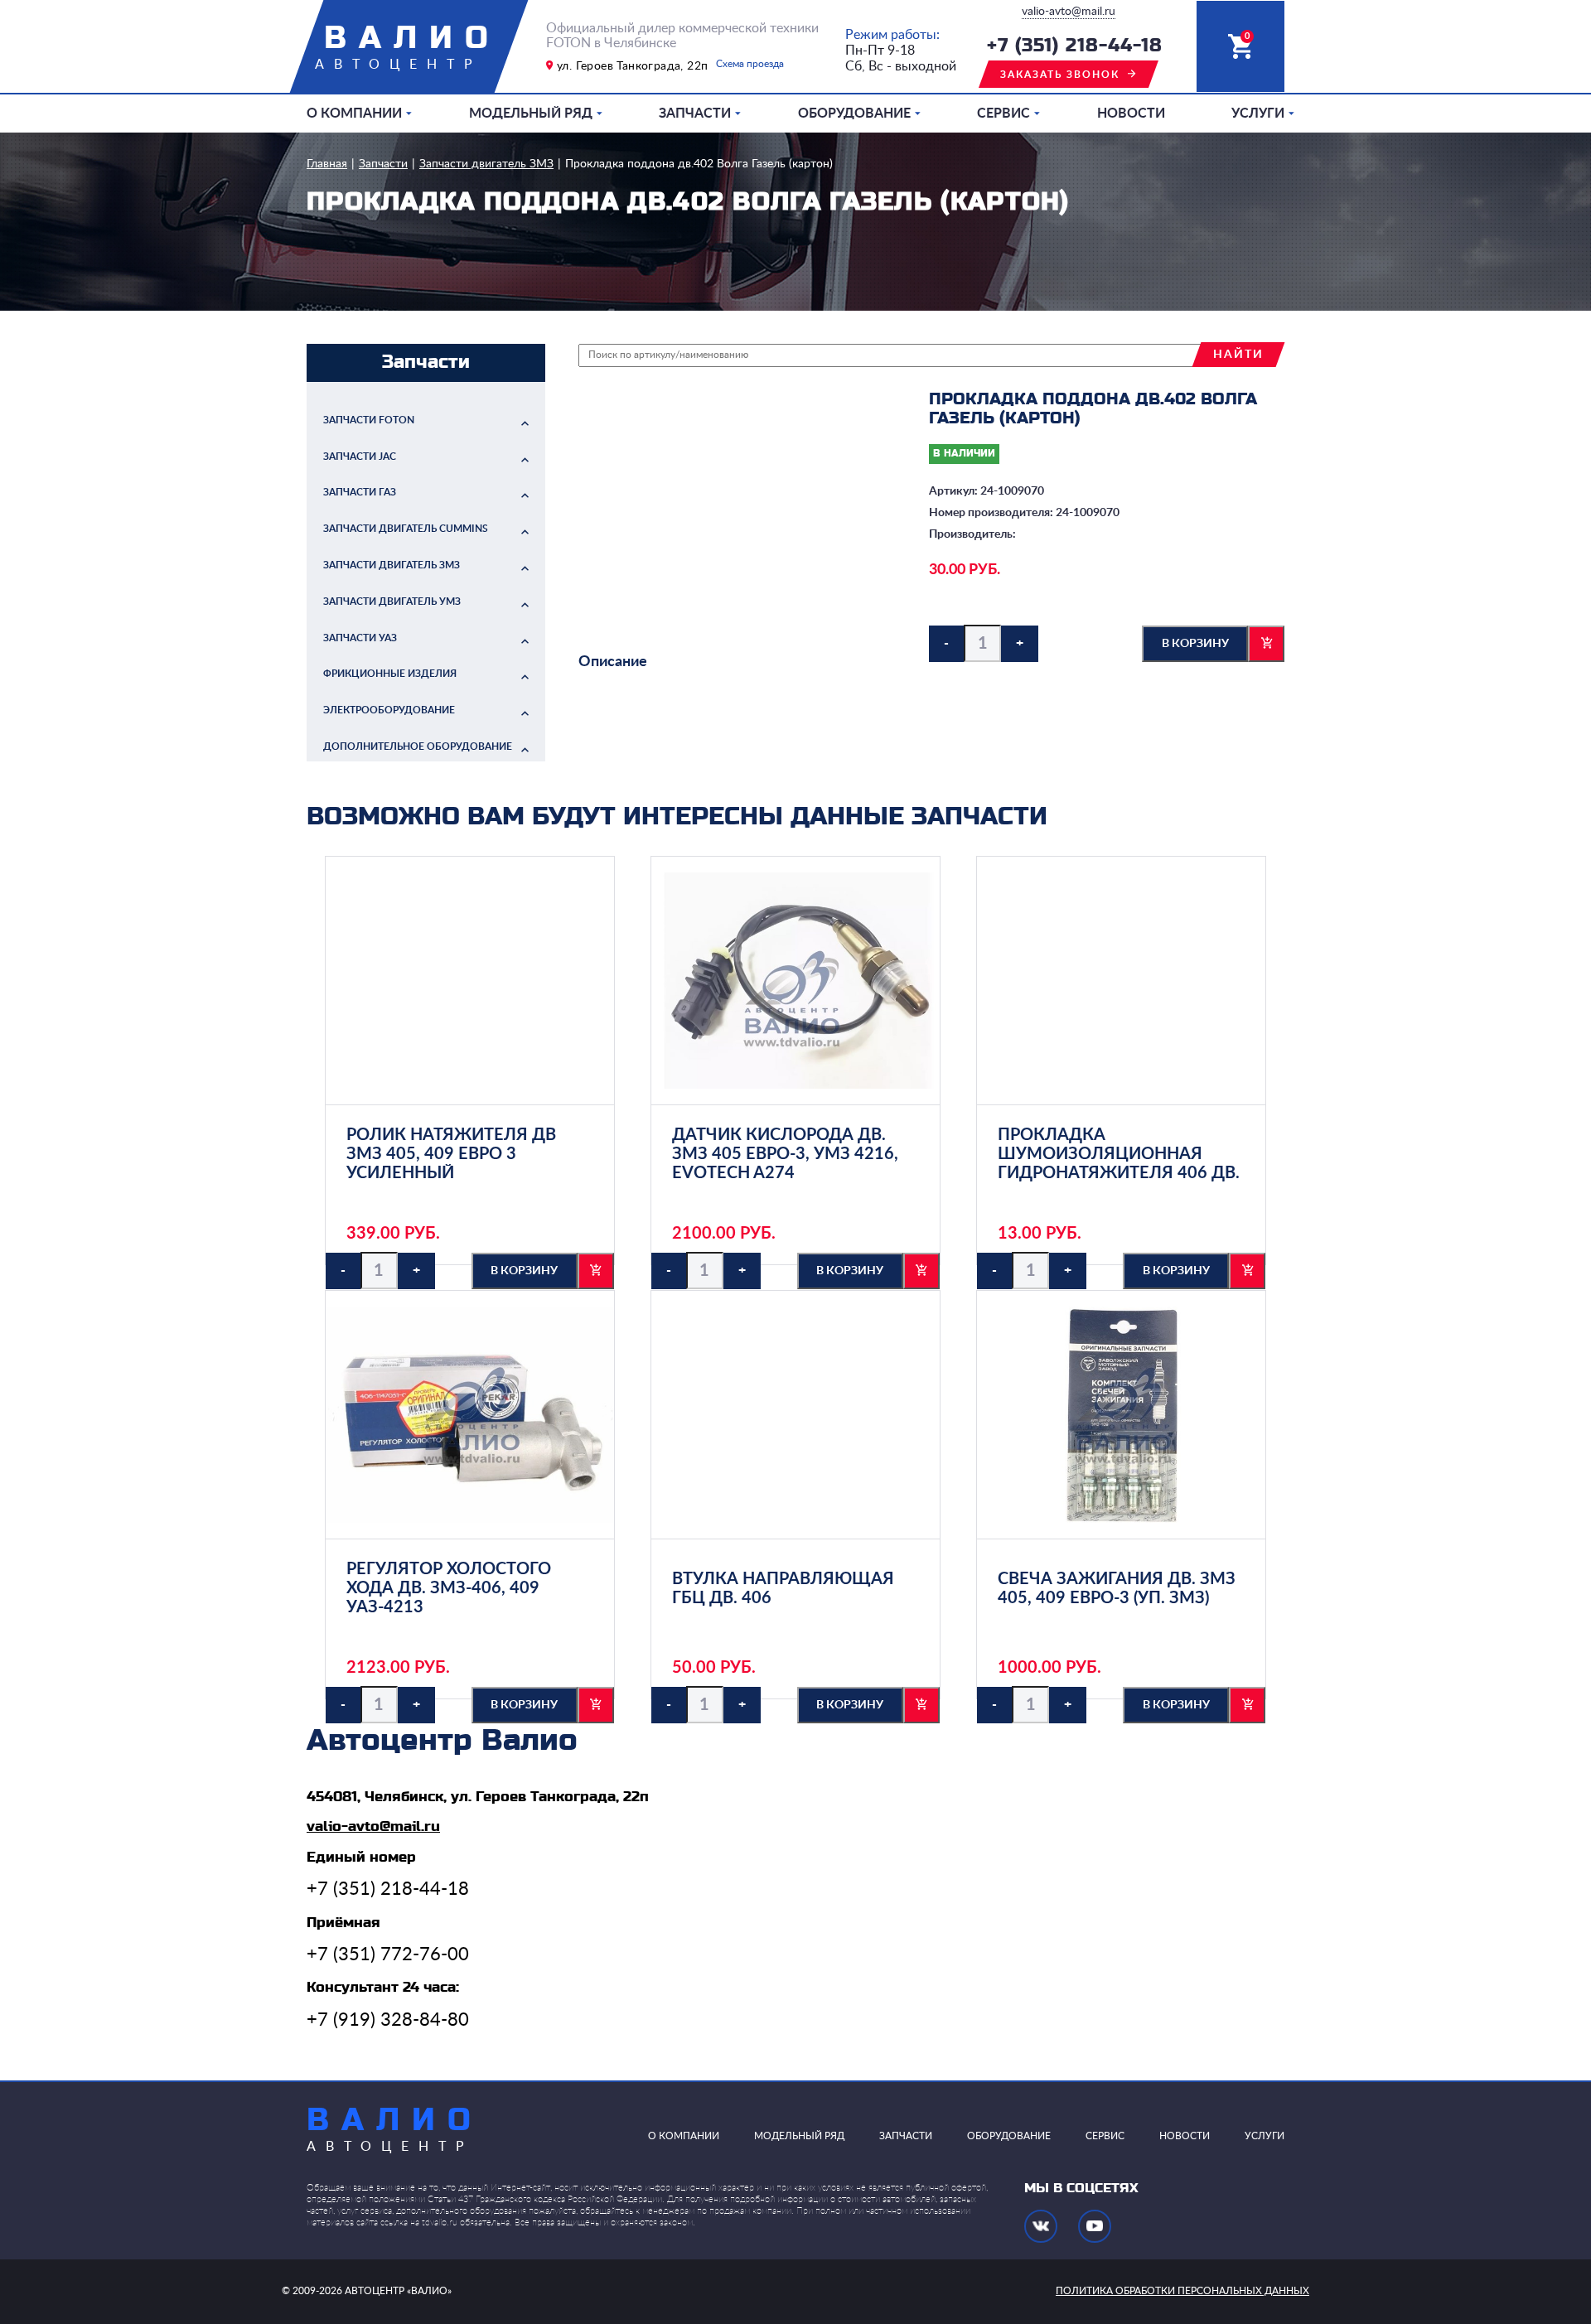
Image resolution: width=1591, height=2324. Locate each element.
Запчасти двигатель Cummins (406, 529)
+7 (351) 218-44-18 (1075, 46)
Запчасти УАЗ (360, 638)
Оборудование (854, 114)
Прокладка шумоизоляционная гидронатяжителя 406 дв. (1119, 1154)
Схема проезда (750, 64)
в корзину (1195, 644)
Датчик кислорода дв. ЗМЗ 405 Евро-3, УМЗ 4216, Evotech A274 (785, 1154)
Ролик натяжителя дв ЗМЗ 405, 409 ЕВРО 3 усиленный (451, 1154)
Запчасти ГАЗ (360, 492)
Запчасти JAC (360, 457)
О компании (354, 114)
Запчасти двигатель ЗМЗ (486, 164)
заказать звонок (1060, 75)
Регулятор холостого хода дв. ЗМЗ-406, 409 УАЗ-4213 (449, 1588)
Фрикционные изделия (390, 674)
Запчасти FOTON (369, 420)
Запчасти (695, 114)
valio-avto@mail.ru (1069, 12)
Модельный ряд (531, 114)
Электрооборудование (389, 710)
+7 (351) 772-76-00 (388, 1954)
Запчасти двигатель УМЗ (392, 602)
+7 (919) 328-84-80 (388, 2020)
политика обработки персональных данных (1182, 2291)
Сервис (1003, 114)
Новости (1131, 114)
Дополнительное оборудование (418, 746)
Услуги (1258, 114)
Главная (327, 164)
